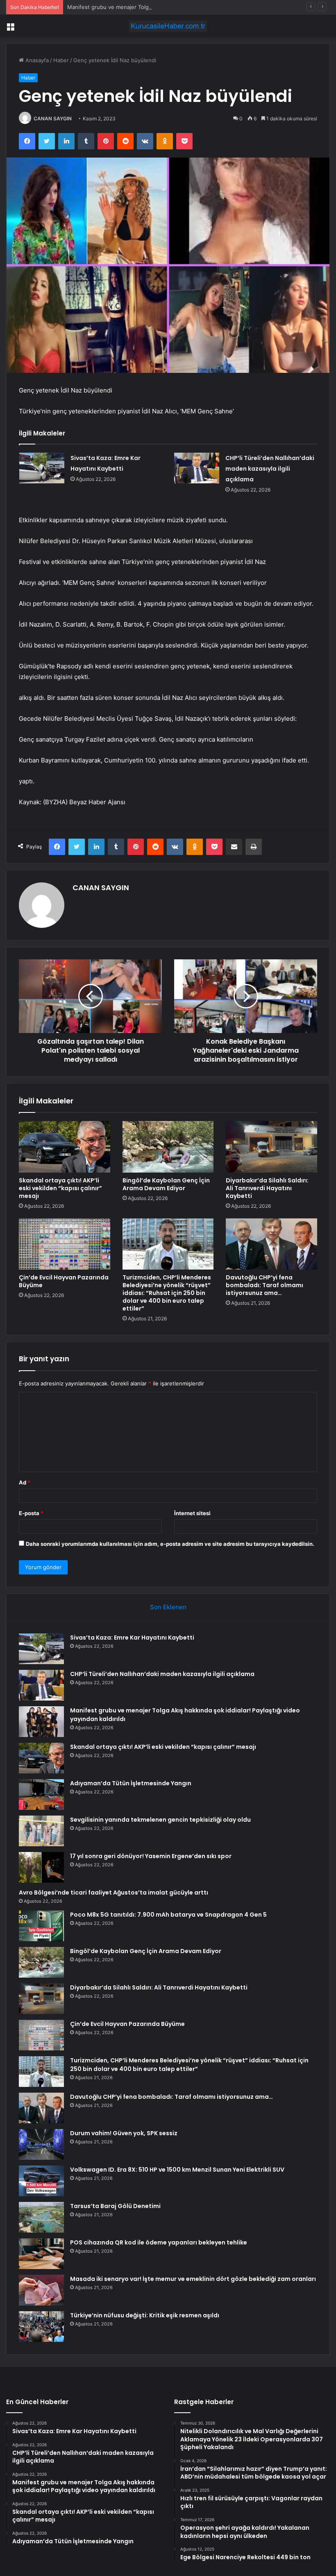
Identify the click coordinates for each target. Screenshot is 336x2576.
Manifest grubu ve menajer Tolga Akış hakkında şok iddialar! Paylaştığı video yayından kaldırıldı (187, 7)
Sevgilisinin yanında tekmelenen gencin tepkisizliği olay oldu (160, 1820)
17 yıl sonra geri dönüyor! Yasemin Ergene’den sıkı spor (151, 1856)
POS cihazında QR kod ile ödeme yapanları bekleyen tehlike (159, 2242)
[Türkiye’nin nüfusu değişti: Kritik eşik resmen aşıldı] (41, 2327)
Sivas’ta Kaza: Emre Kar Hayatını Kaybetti (132, 1638)
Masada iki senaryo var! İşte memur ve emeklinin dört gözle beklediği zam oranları (193, 2279)
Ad (25, 1482)
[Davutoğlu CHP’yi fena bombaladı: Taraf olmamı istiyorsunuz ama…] (271, 1244)
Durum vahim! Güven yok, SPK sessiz (124, 2133)
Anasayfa (36, 60)
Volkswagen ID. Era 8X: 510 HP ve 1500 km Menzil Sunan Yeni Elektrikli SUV (177, 2170)
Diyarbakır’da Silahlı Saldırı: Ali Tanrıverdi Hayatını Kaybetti (267, 1188)
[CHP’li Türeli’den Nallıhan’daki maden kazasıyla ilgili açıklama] (197, 468)
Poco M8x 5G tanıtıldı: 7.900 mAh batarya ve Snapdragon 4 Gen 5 (168, 1915)
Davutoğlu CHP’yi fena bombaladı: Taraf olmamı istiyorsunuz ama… (264, 1285)
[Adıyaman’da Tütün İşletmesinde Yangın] (41, 1794)
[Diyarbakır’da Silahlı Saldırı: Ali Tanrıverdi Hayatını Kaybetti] (271, 1147)
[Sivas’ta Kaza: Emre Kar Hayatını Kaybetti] (42, 468)
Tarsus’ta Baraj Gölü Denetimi (115, 2206)
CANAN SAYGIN (53, 118)
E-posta (31, 1513)
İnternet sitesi (192, 1513)
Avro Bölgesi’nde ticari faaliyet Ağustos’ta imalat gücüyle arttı (114, 1893)
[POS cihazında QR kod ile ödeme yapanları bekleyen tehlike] (41, 2254)
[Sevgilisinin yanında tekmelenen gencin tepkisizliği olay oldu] (41, 1831)
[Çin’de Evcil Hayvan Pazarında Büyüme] (65, 1244)
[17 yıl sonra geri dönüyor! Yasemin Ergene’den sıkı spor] (41, 1867)
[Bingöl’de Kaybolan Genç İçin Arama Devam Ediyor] (168, 1147)
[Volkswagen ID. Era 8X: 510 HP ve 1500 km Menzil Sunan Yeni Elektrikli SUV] (41, 2181)
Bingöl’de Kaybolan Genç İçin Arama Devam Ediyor (166, 1184)
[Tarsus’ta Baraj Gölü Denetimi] (41, 2217)
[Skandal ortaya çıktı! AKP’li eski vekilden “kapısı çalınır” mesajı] (65, 1147)
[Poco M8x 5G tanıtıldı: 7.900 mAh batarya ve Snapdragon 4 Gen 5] (41, 1926)
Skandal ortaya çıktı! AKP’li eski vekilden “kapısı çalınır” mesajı (60, 1188)
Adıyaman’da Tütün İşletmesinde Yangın (131, 1783)
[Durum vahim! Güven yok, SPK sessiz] (41, 2144)
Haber (61, 60)
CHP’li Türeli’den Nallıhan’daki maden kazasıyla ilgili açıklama (270, 469)
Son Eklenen (168, 1607)
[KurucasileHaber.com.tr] (168, 26)
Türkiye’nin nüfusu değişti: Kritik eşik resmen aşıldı (145, 2315)
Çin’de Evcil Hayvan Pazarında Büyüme (64, 1281)
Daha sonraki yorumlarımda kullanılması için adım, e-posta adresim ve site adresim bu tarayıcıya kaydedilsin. (170, 1544)
